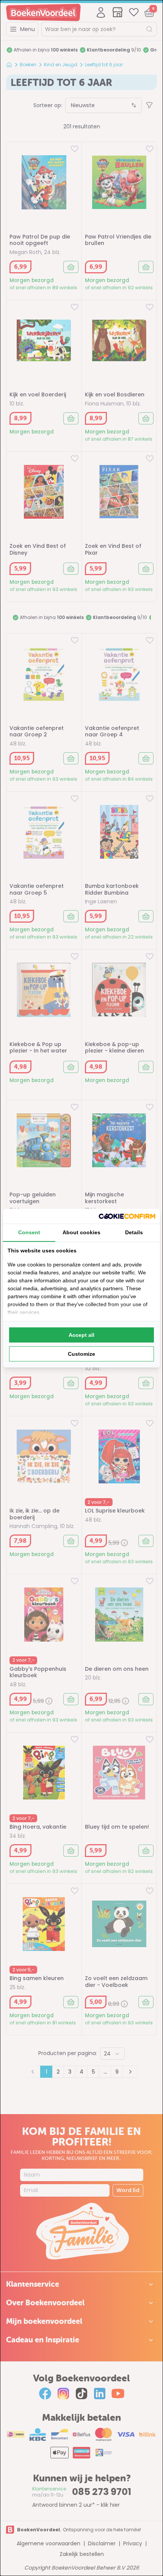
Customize (81, 1354)
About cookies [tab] (81, 1232)
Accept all (81, 1335)
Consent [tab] (29, 1232)
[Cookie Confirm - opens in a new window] (127, 1216)
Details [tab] (134, 1232)
